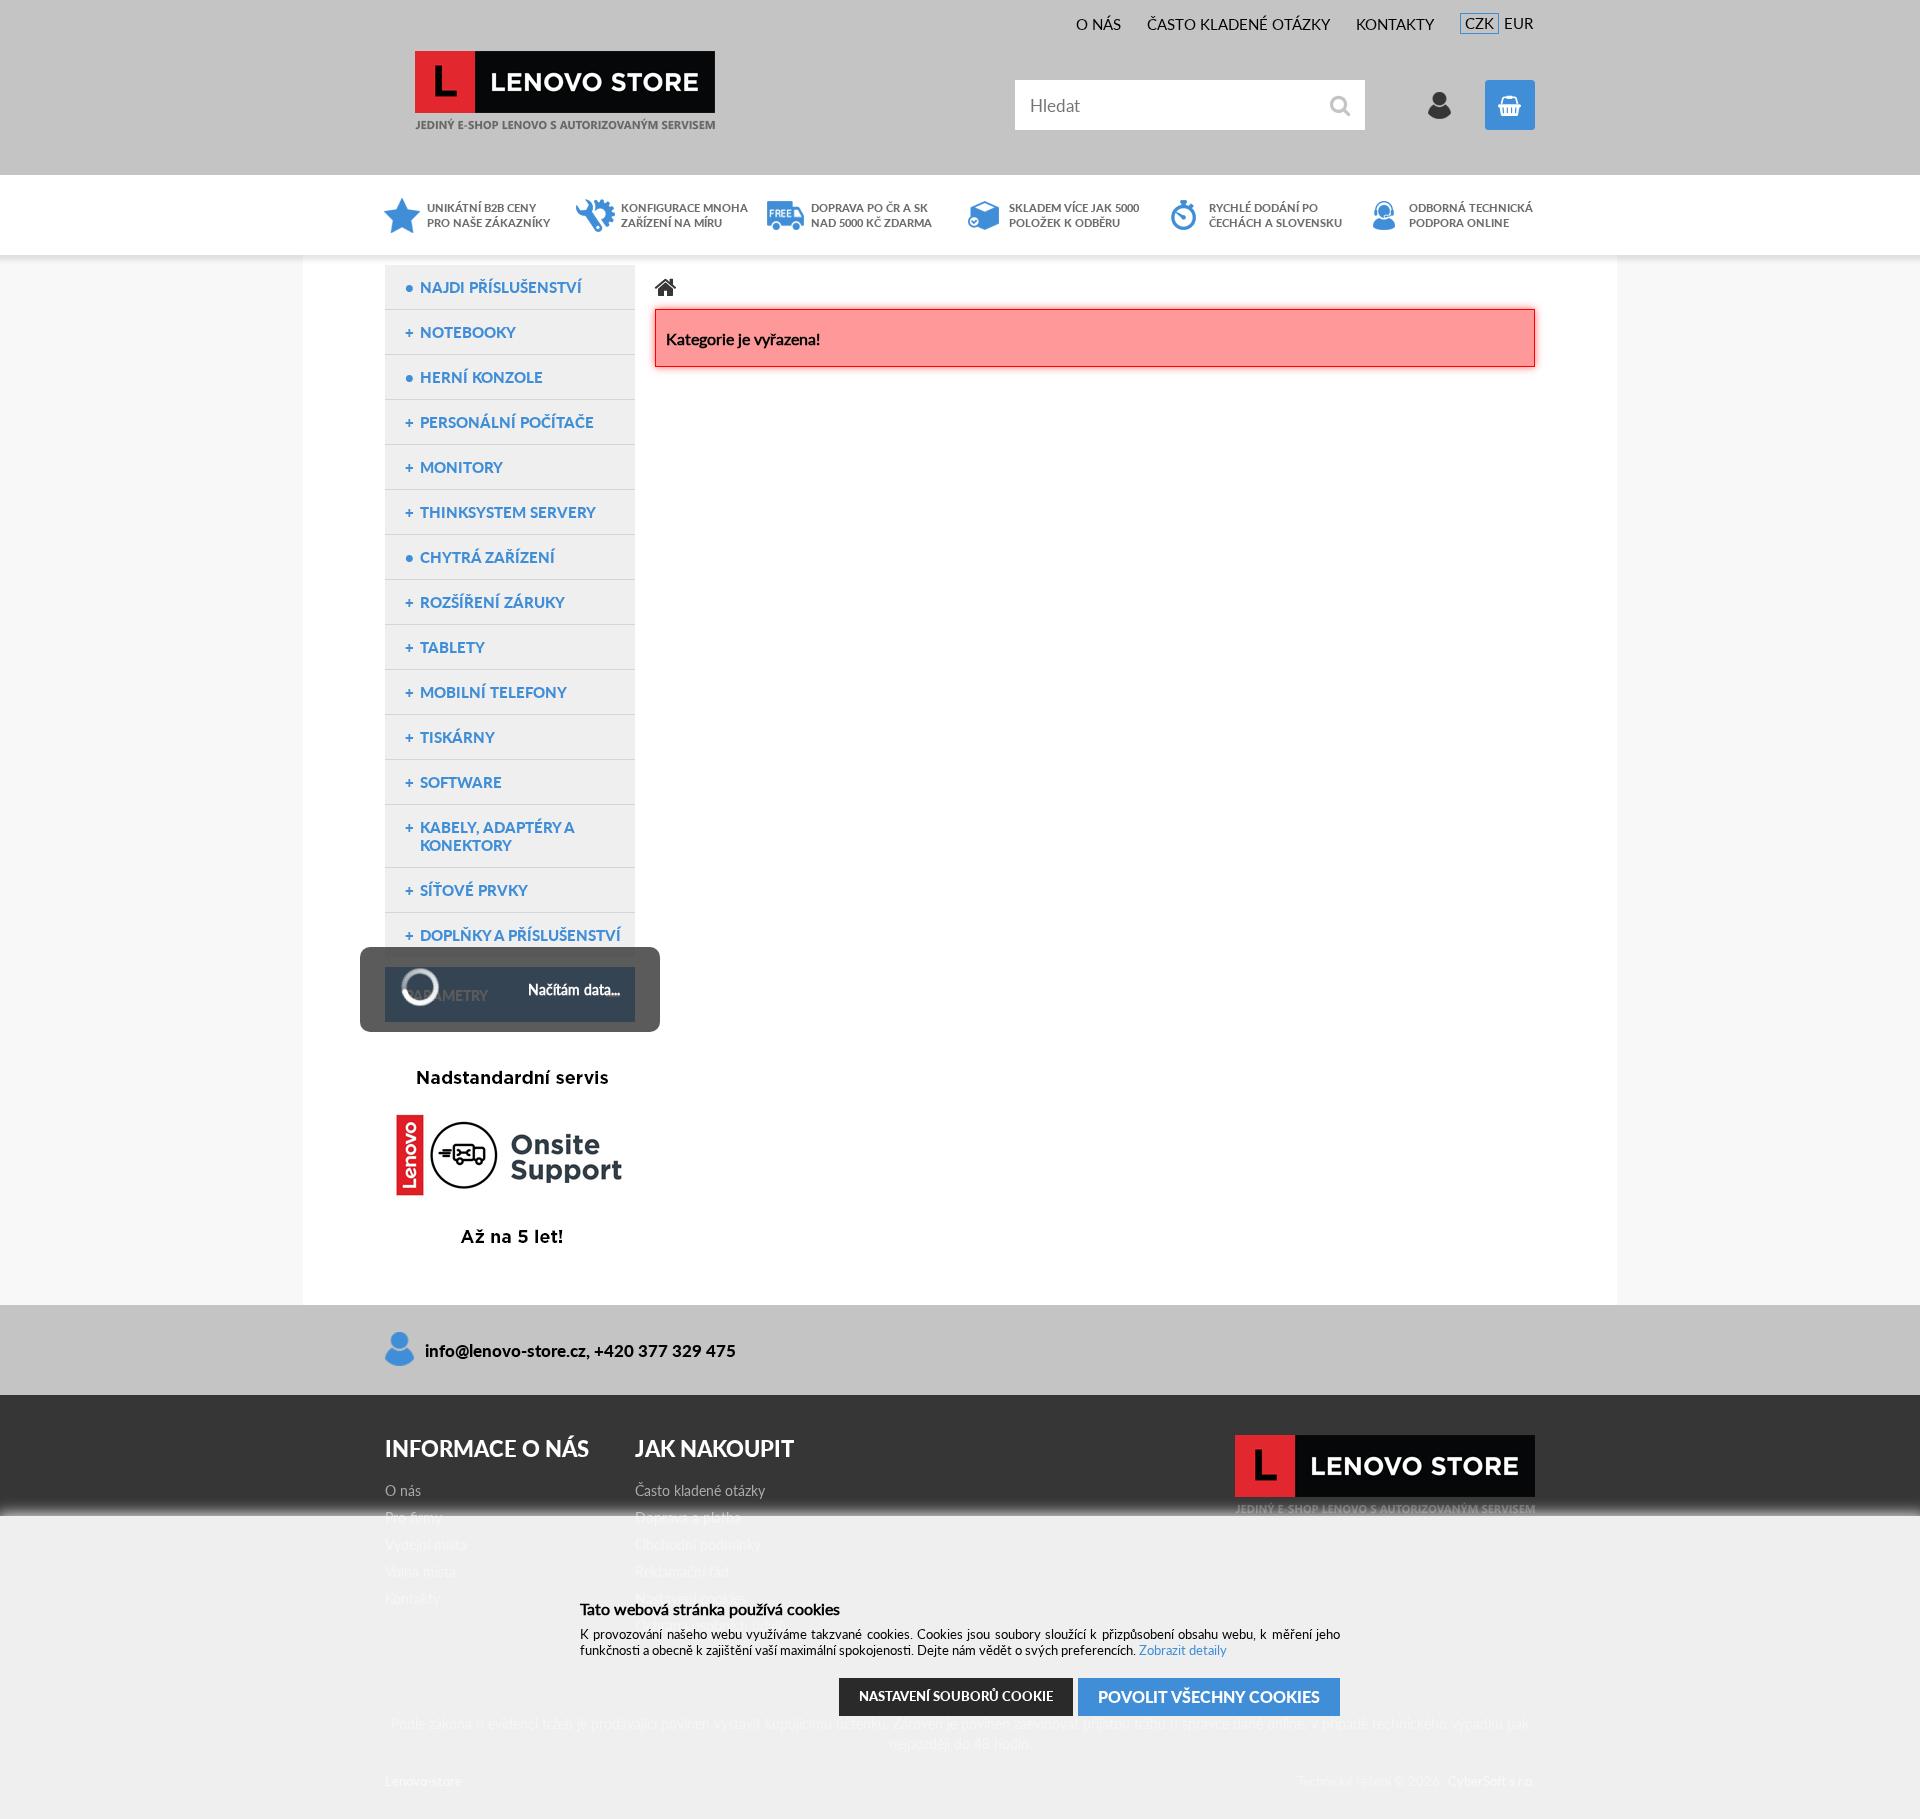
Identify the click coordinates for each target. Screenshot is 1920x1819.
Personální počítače (507, 422)
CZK (1479, 23)
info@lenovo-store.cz (505, 1350)
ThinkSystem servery (508, 512)
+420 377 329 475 (665, 1350)
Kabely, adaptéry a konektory (497, 836)
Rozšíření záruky (492, 602)
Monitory (461, 467)
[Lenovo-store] (1385, 1509)
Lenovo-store (565, 90)
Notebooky (468, 332)
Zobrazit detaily (1183, 1650)
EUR (1518, 23)
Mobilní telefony (493, 692)
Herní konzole (481, 377)
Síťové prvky (474, 890)
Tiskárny (457, 737)
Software (461, 782)
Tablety (452, 647)
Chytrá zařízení (487, 557)
